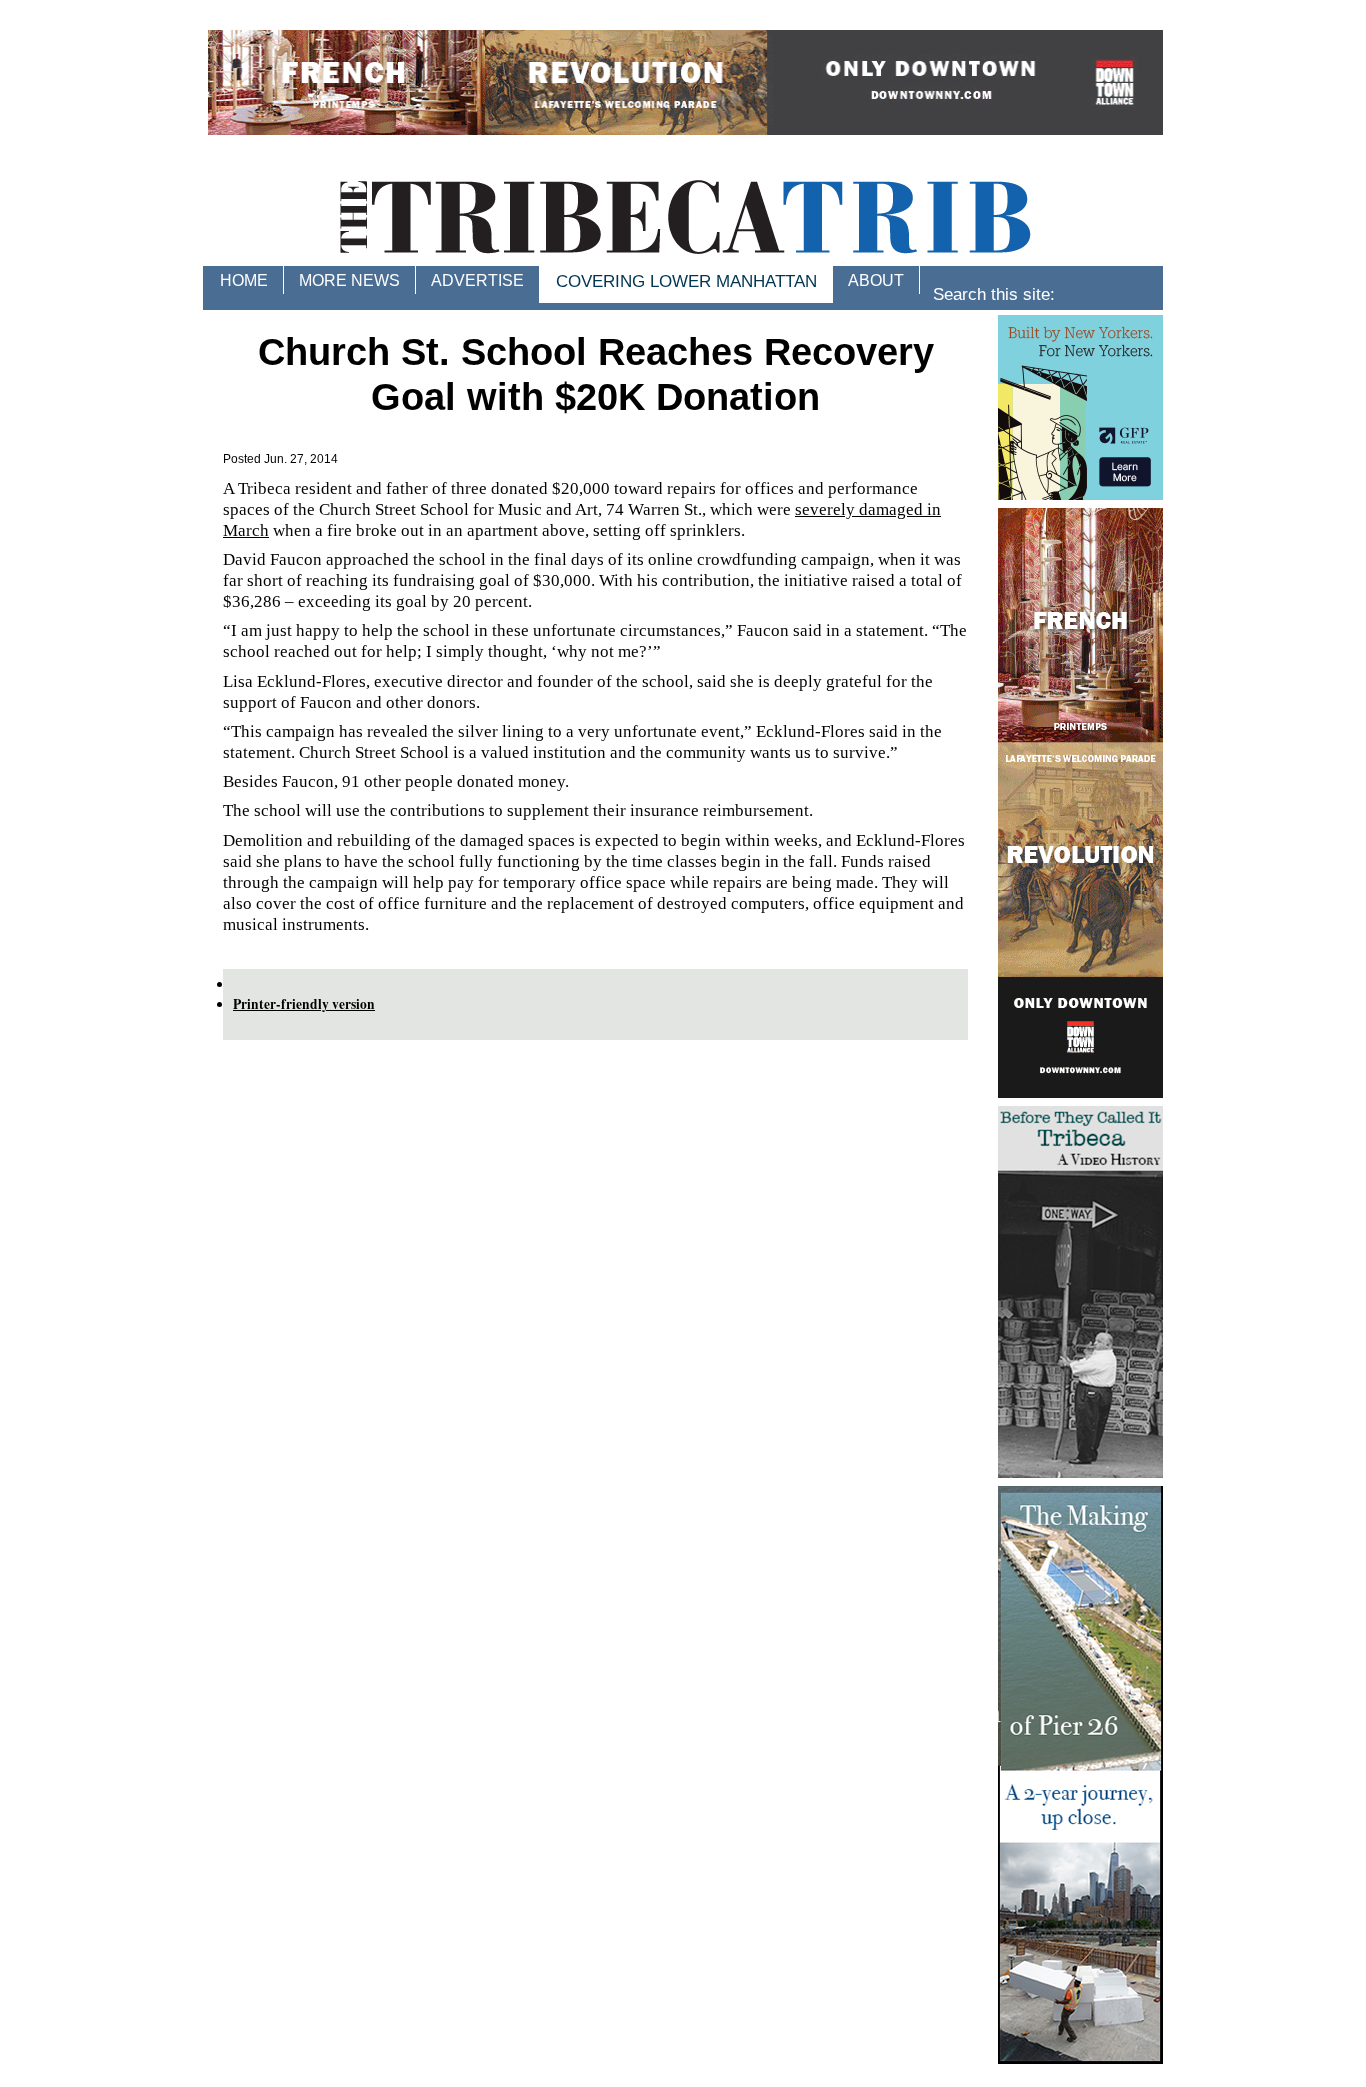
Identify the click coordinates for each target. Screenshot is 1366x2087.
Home (244, 280)
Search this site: (994, 296)
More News (349, 280)
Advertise (477, 280)
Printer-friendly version (304, 1004)
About (876, 280)
